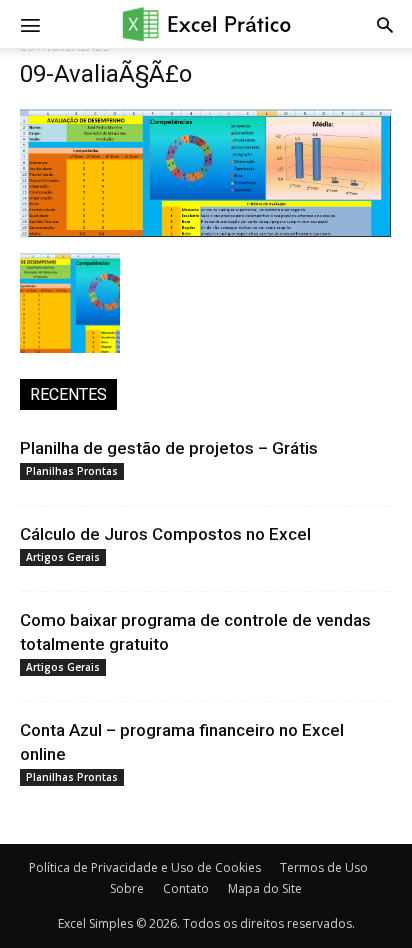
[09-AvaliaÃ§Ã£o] (206, 232)
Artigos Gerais (63, 557)
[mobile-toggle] (30, 24)
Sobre (127, 888)
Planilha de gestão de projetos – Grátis (169, 448)
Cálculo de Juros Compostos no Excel (165, 534)
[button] (385, 24)
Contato (186, 888)
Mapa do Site (265, 888)
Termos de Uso (324, 867)
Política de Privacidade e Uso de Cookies (145, 867)
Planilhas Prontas (72, 471)
